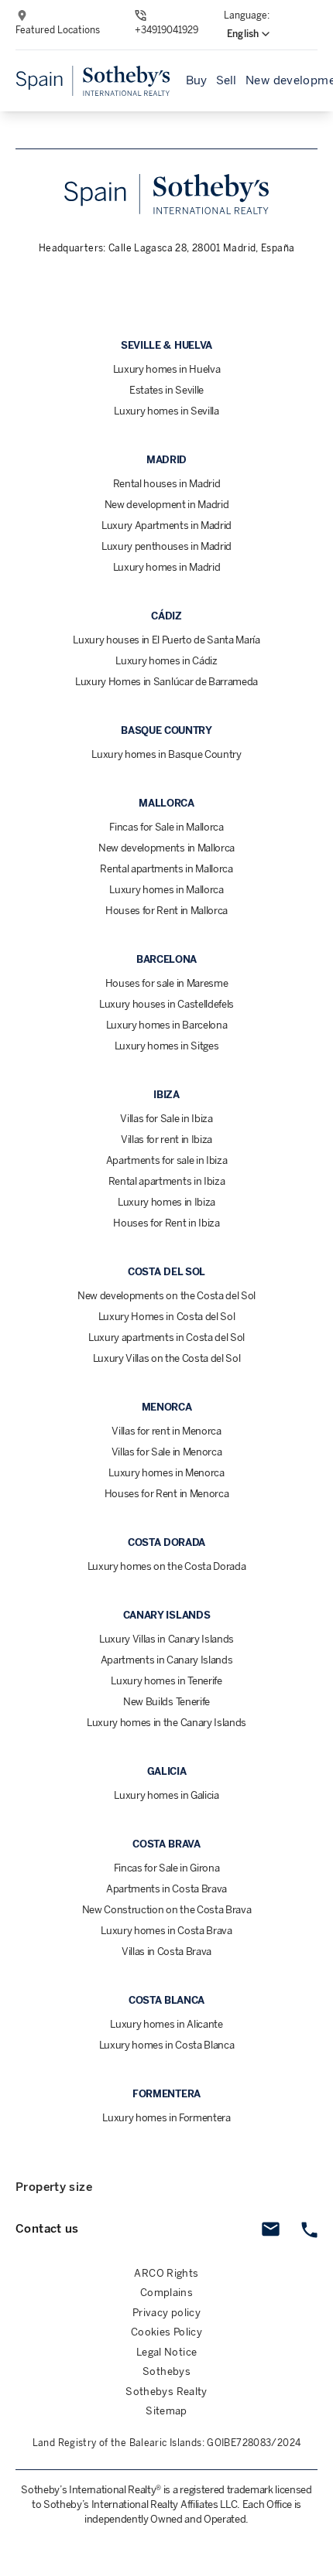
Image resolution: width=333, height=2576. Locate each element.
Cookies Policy (166, 2332)
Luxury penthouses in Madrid (166, 546)
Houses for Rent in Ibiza (166, 1223)
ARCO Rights (166, 2273)
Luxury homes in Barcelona (167, 1025)
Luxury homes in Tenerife (166, 1681)
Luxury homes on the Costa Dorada (167, 1566)
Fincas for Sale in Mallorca (166, 827)
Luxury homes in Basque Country (166, 754)
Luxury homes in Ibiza (166, 1202)
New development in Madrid (167, 505)
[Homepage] (93, 81)
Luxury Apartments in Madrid (166, 525)
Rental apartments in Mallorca (166, 869)
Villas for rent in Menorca (166, 1431)
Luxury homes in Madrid (167, 567)
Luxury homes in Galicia (166, 1795)
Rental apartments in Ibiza (167, 1181)
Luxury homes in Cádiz (166, 661)
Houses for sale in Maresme (167, 983)
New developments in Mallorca (166, 848)
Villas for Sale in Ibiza (166, 1119)
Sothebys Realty (166, 2392)
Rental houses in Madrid (167, 484)
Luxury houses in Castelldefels (166, 1004)
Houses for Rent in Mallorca (166, 911)
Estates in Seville (166, 390)
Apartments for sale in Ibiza (167, 1160)
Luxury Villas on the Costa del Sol (167, 1358)
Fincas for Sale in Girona (167, 1868)
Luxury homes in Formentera (166, 2118)
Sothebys (166, 2371)
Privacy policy (166, 2313)
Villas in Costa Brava (166, 1952)
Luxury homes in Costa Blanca (167, 2045)
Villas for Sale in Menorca (167, 1452)
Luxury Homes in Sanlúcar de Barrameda (166, 682)
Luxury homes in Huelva (167, 369)
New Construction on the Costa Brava (167, 1910)
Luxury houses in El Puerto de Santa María (166, 640)
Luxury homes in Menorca (166, 1473)
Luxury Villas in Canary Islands (166, 1639)
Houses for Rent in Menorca (167, 1494)
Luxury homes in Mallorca (166, 890)
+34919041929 (166, 30)
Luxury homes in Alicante (166, 2024)
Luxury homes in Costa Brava (166, 1931)
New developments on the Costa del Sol (166, 1296)
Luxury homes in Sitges (167, 1046)
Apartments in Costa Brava (166, 1889)
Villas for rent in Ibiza (166, 1140)
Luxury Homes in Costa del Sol (167, 1317)
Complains (166, 2293)
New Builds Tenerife (166, 1702)
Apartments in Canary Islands (167, 1660)
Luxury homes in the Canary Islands (166, 1723)
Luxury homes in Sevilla (166, 411)
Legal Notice (167, 2352)
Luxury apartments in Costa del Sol (166, 1337)
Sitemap (166, 2411)
